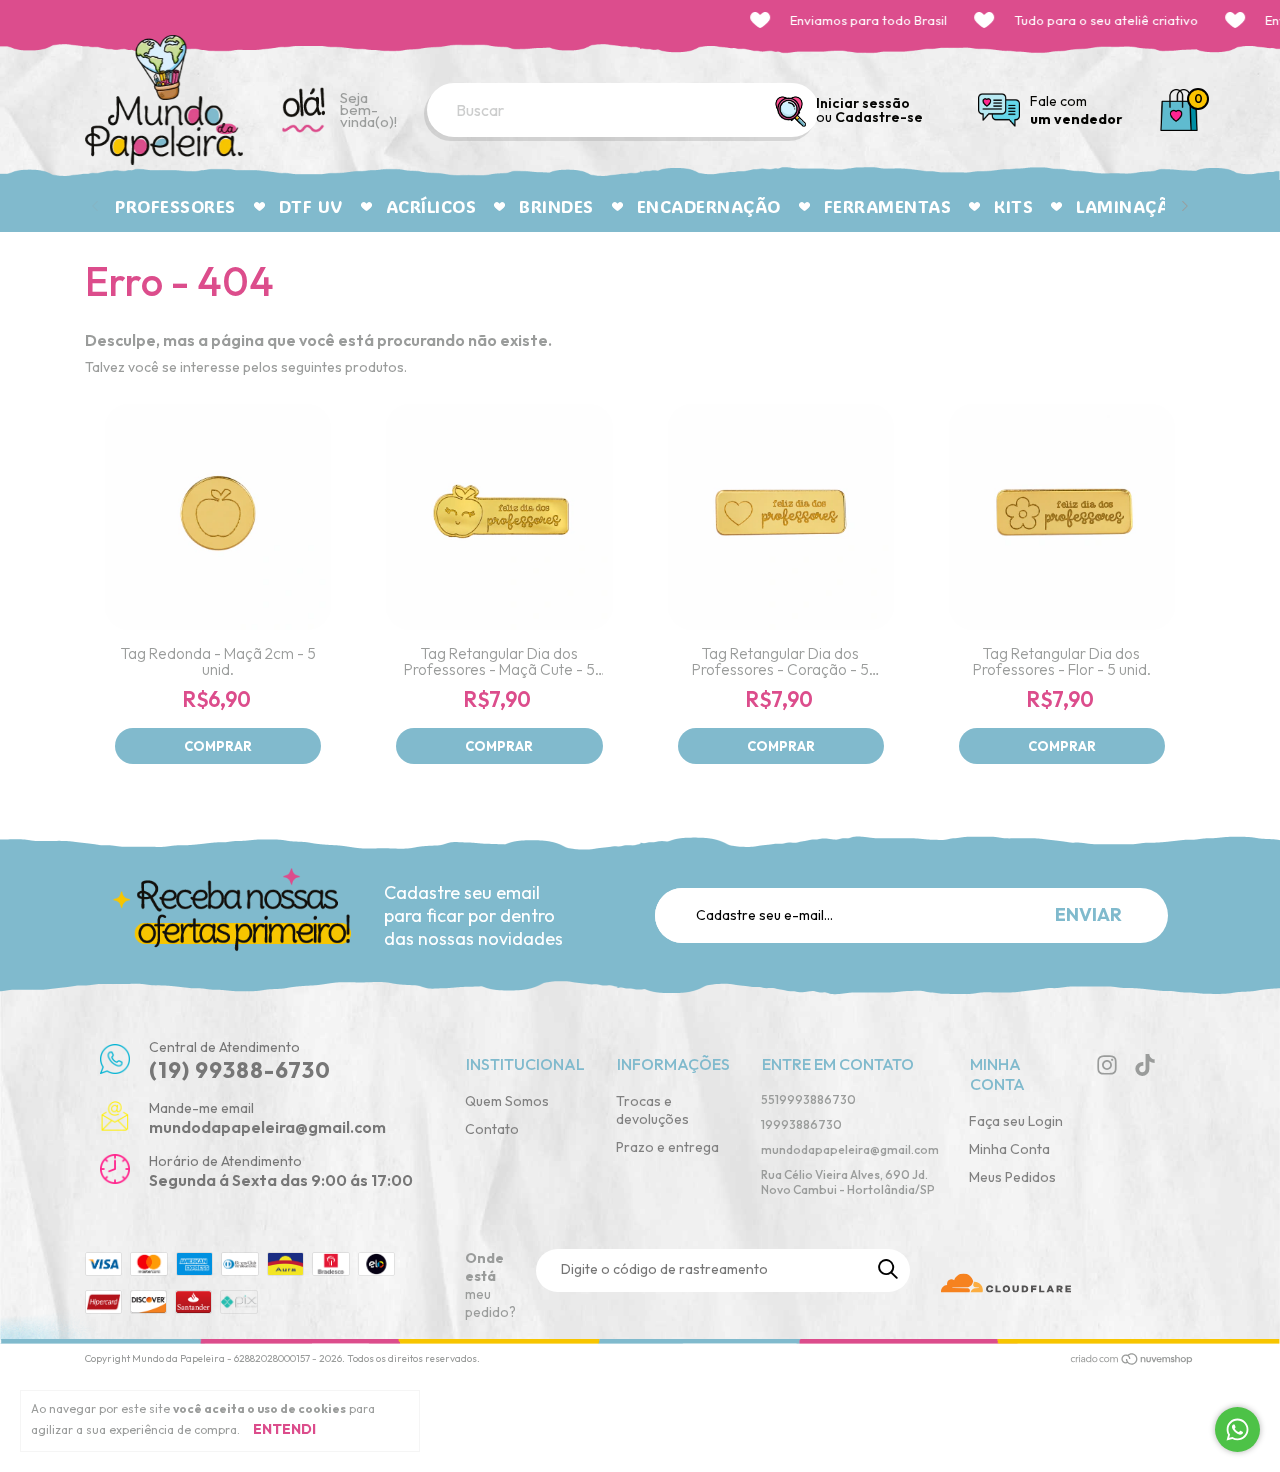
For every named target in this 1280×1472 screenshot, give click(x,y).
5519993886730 (808, 1099)
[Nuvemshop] (1132, 1361)
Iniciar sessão (863, 103)
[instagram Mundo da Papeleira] (1107, 1065)
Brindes (556, 206)
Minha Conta (1009, 1149)
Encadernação (709, 206)
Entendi (284, 1429)
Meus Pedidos (1012, 1177)
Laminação (1129, 206)
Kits (1013, 206)
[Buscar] (792, 112)
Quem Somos (507, 1101)
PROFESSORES (175, 206)
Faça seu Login (1016, 1121)
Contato (492, 1129)
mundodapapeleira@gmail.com (850, 1149)
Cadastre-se (879, 117)
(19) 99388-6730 (240, 1070)
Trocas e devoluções (652, 1110)
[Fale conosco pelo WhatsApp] (1237, 1429)
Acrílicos (431, 206)
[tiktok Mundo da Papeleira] (1145, 1065)
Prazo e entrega (667, 1147)
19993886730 (801, 1124)
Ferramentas (888, 206)
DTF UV (311, 206)
